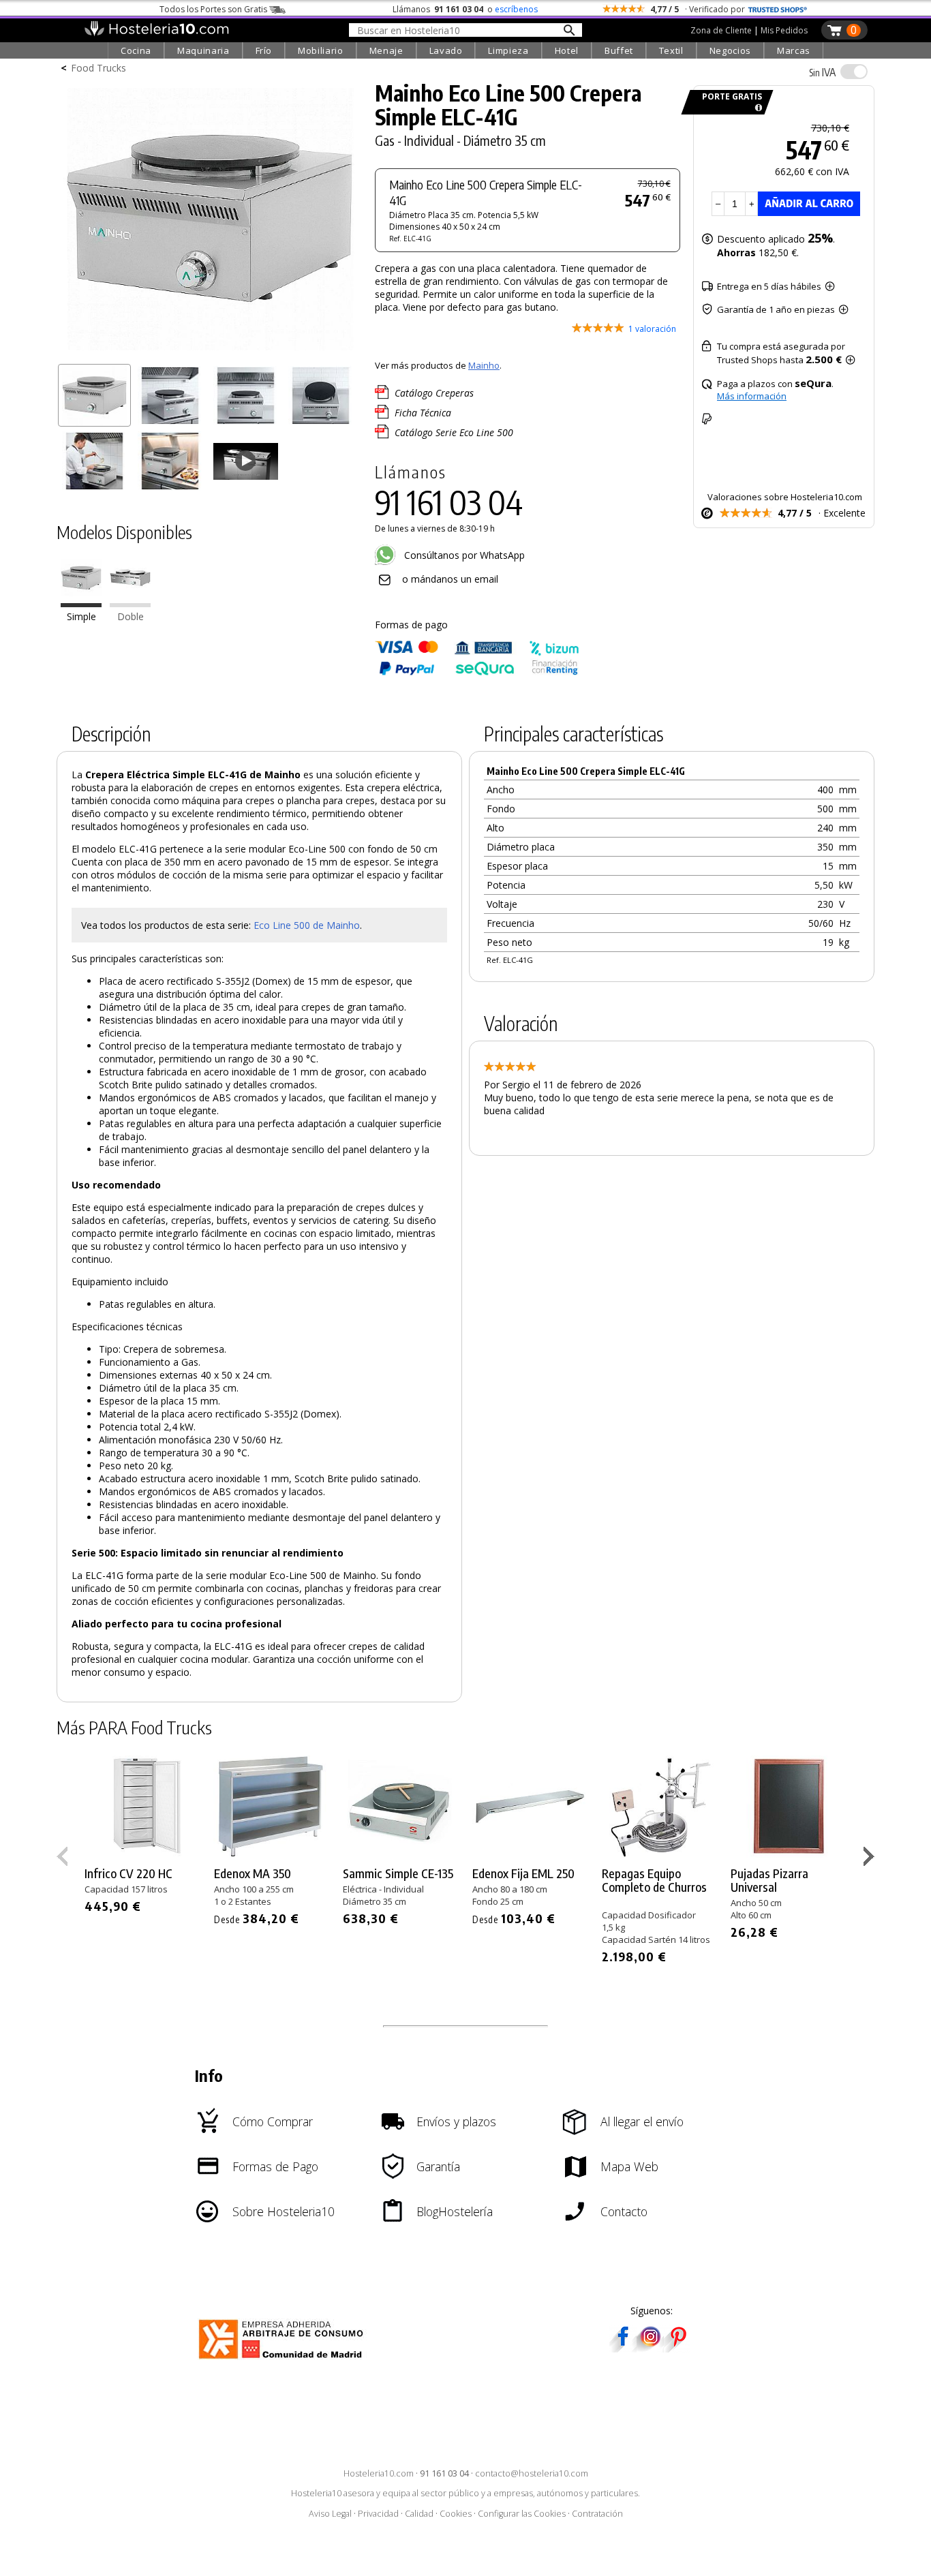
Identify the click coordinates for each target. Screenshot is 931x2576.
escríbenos (516, 9)
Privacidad (378, 2514)
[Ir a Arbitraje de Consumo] (284, 2361)
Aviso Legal (330, 2514)
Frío (264, 50)
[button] (871, 1859)
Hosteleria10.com (379, 2473)
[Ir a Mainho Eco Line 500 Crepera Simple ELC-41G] (81, 604)
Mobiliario (321, 50)
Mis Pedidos (784, 30)
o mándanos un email (450, 579)
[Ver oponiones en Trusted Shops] (778, 9)
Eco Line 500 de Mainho (307, 925)
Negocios (730, 50)
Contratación (597, 2514)
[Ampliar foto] (209, 353)
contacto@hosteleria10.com (532, 2473)
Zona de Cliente (721, 30)
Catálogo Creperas (434, 393)
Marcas (794, 50)
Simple (81, 617)
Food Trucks (98, 68)
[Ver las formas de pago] (477, 672)
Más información (752, 396)
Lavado (446, 50)
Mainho (484, 365)
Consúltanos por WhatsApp (463, 555)
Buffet (619, 50)
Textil (671, 50)
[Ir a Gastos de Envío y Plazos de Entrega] (756, 108)
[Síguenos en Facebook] (623, 2348)
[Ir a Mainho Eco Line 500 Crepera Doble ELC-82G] (130, 604)
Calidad (419, 2514)
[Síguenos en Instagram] (650, 2348)
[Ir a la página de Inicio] (156, 33)
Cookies (456, 2514)
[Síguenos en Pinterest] (677, 2348)
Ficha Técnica (423, 413)
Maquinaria (203, 50)
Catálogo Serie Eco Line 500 (454, 432)
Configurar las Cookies (522, 2514)
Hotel (567, 50)
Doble (131, 617)
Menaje (386, 50)
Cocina (136, 50)
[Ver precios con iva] (854, 72)
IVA (822, 72)
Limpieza (508, 50)
